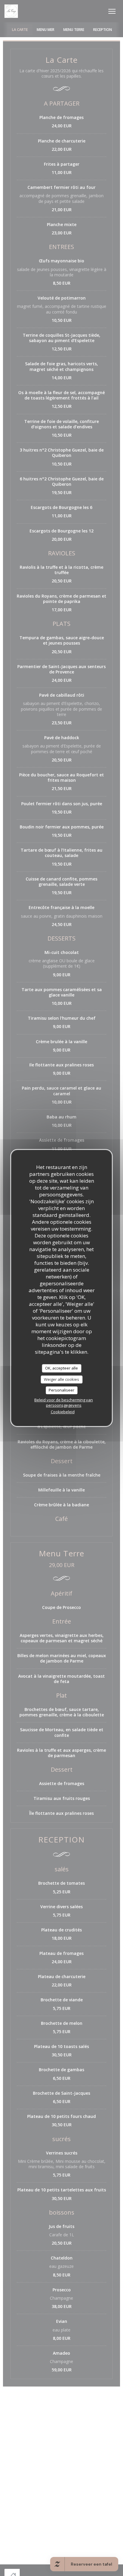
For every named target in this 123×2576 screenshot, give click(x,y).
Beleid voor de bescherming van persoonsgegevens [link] (64, 1403)
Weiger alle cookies (61, 1379)
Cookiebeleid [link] (63, 1412)
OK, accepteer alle (61, 1368)
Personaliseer (61, 1390)
